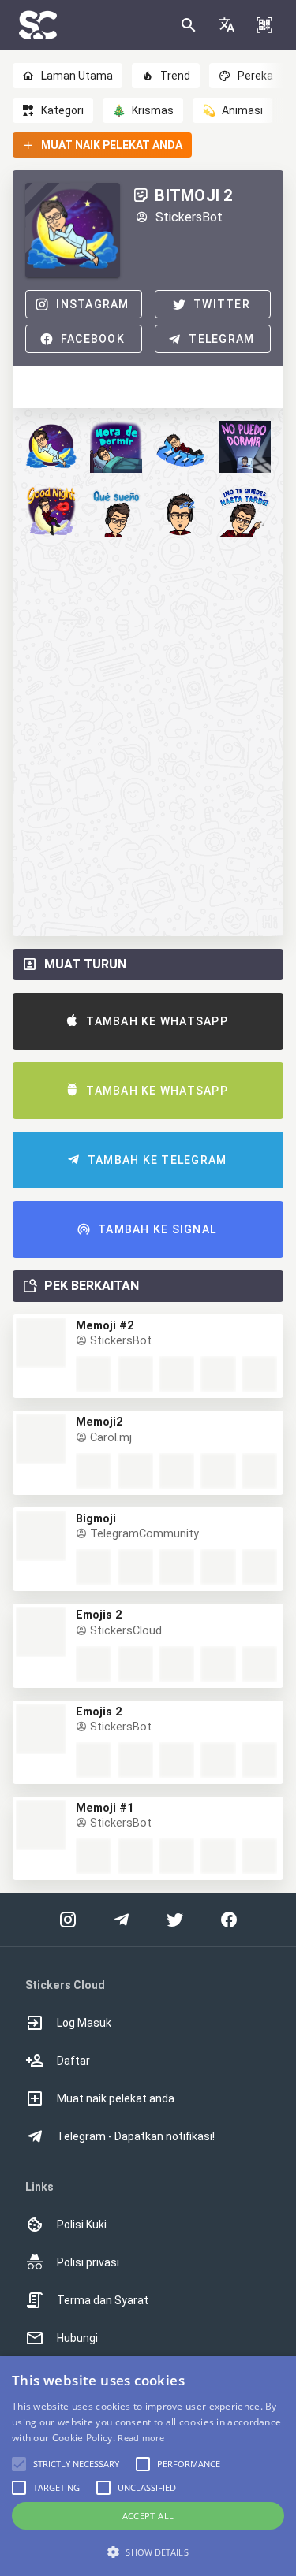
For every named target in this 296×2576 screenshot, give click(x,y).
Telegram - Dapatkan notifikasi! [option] (136, 2136)
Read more (141, 2438)
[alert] (148, 2466)
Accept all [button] (148, 2516)
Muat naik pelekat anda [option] (116, 2098)
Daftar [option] (73, 2061)
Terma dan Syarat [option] (103, 2300)
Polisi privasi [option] (88, 2262)
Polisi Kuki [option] (82, 2225)
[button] (227, 25)
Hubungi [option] (77, 2338)
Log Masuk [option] (84, 2023)
